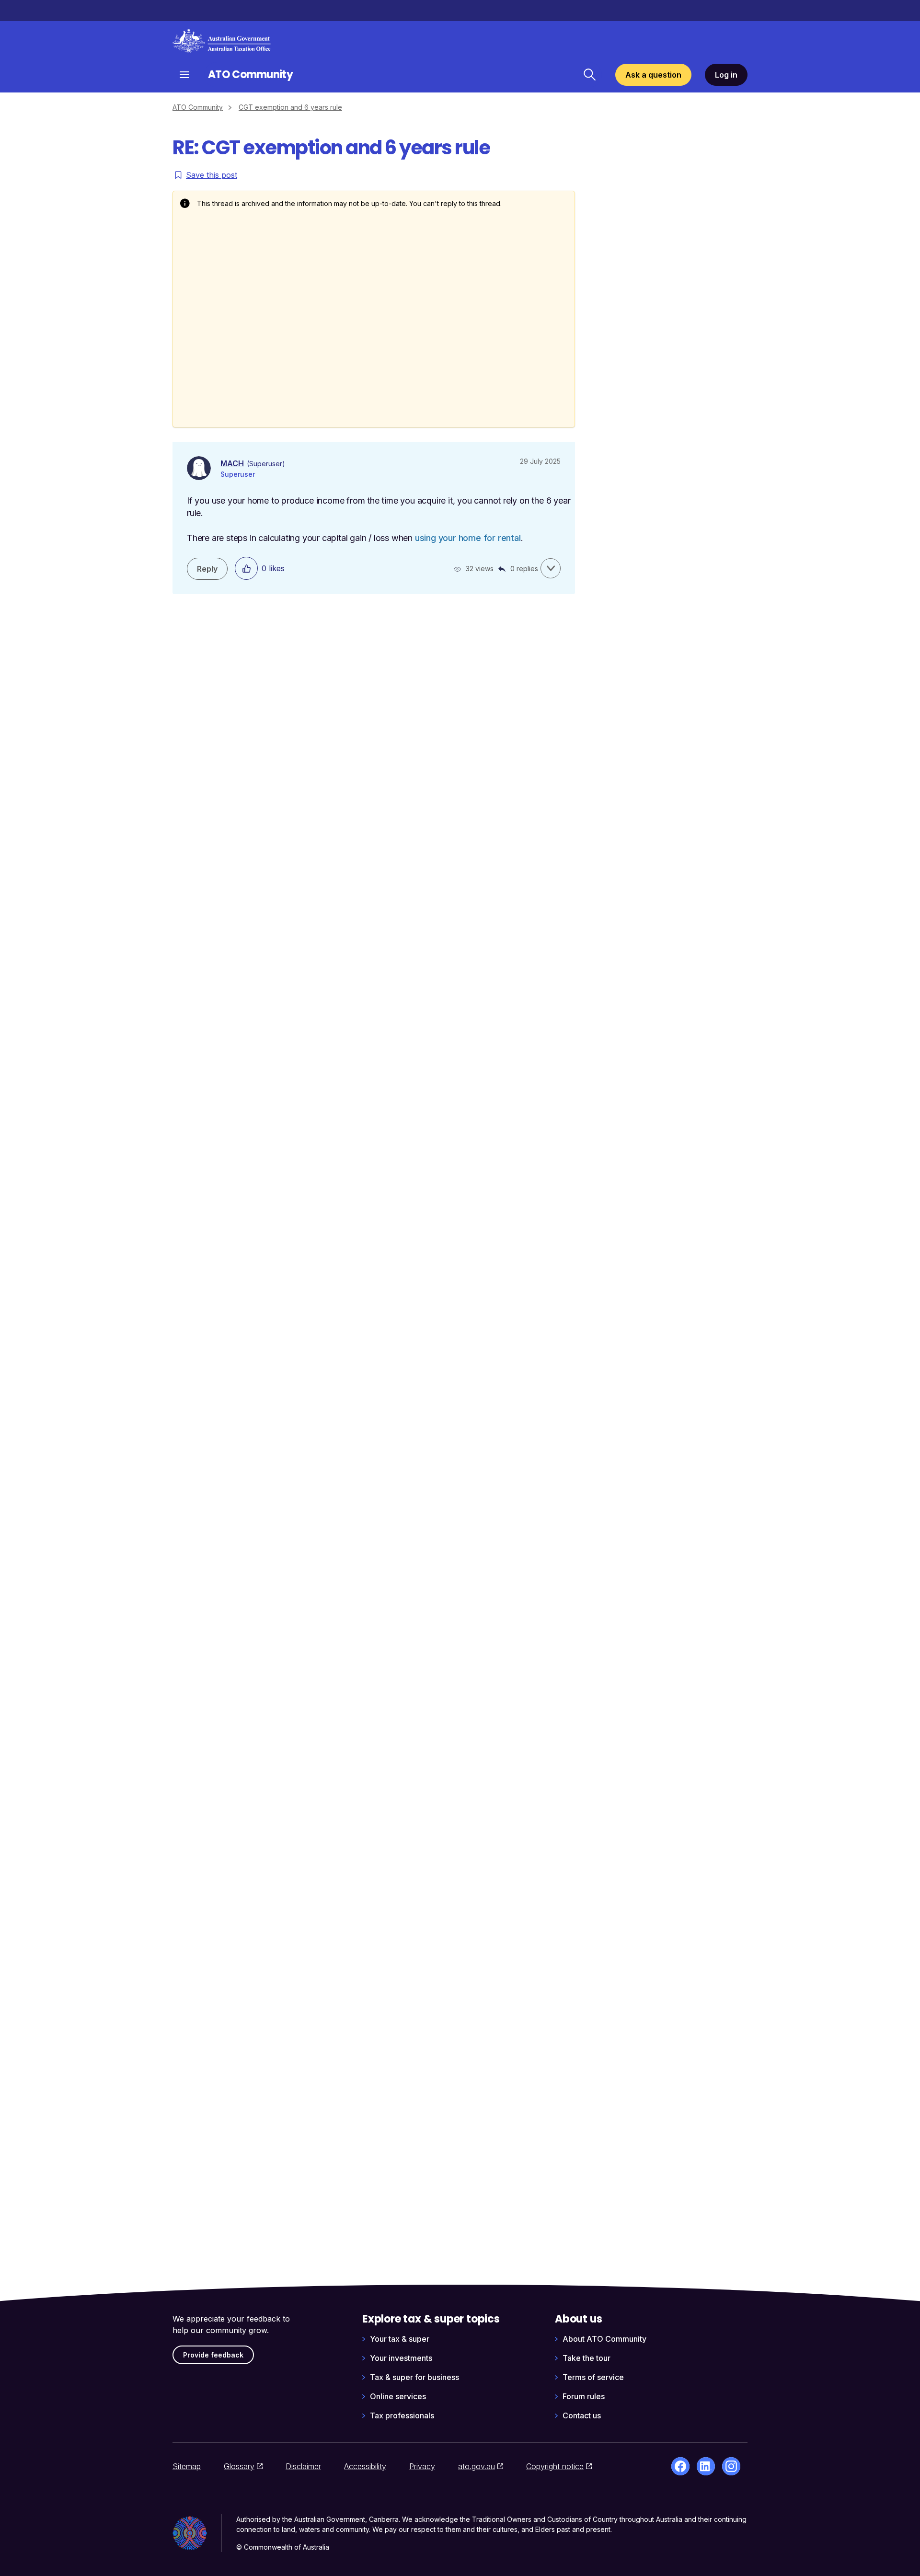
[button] (551, 568)
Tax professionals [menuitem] (402, 2415)
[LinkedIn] (706, 2466)
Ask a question (653, 75)
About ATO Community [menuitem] (604, 2339)
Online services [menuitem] (398, 2396)
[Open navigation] (184, 75)
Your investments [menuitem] (401, 2358)
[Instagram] (731, 2466)
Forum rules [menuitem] (584, 2396)
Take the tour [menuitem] (586, 2358)
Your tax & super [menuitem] (400, 2339)
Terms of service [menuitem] (593, 2377)
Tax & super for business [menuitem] (414, 2377)
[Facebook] (680, 2466)
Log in (726, 75)
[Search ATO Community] (589, 75)
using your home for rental (468, 538)
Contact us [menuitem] (582, 2415)
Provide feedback (213, 2355)
